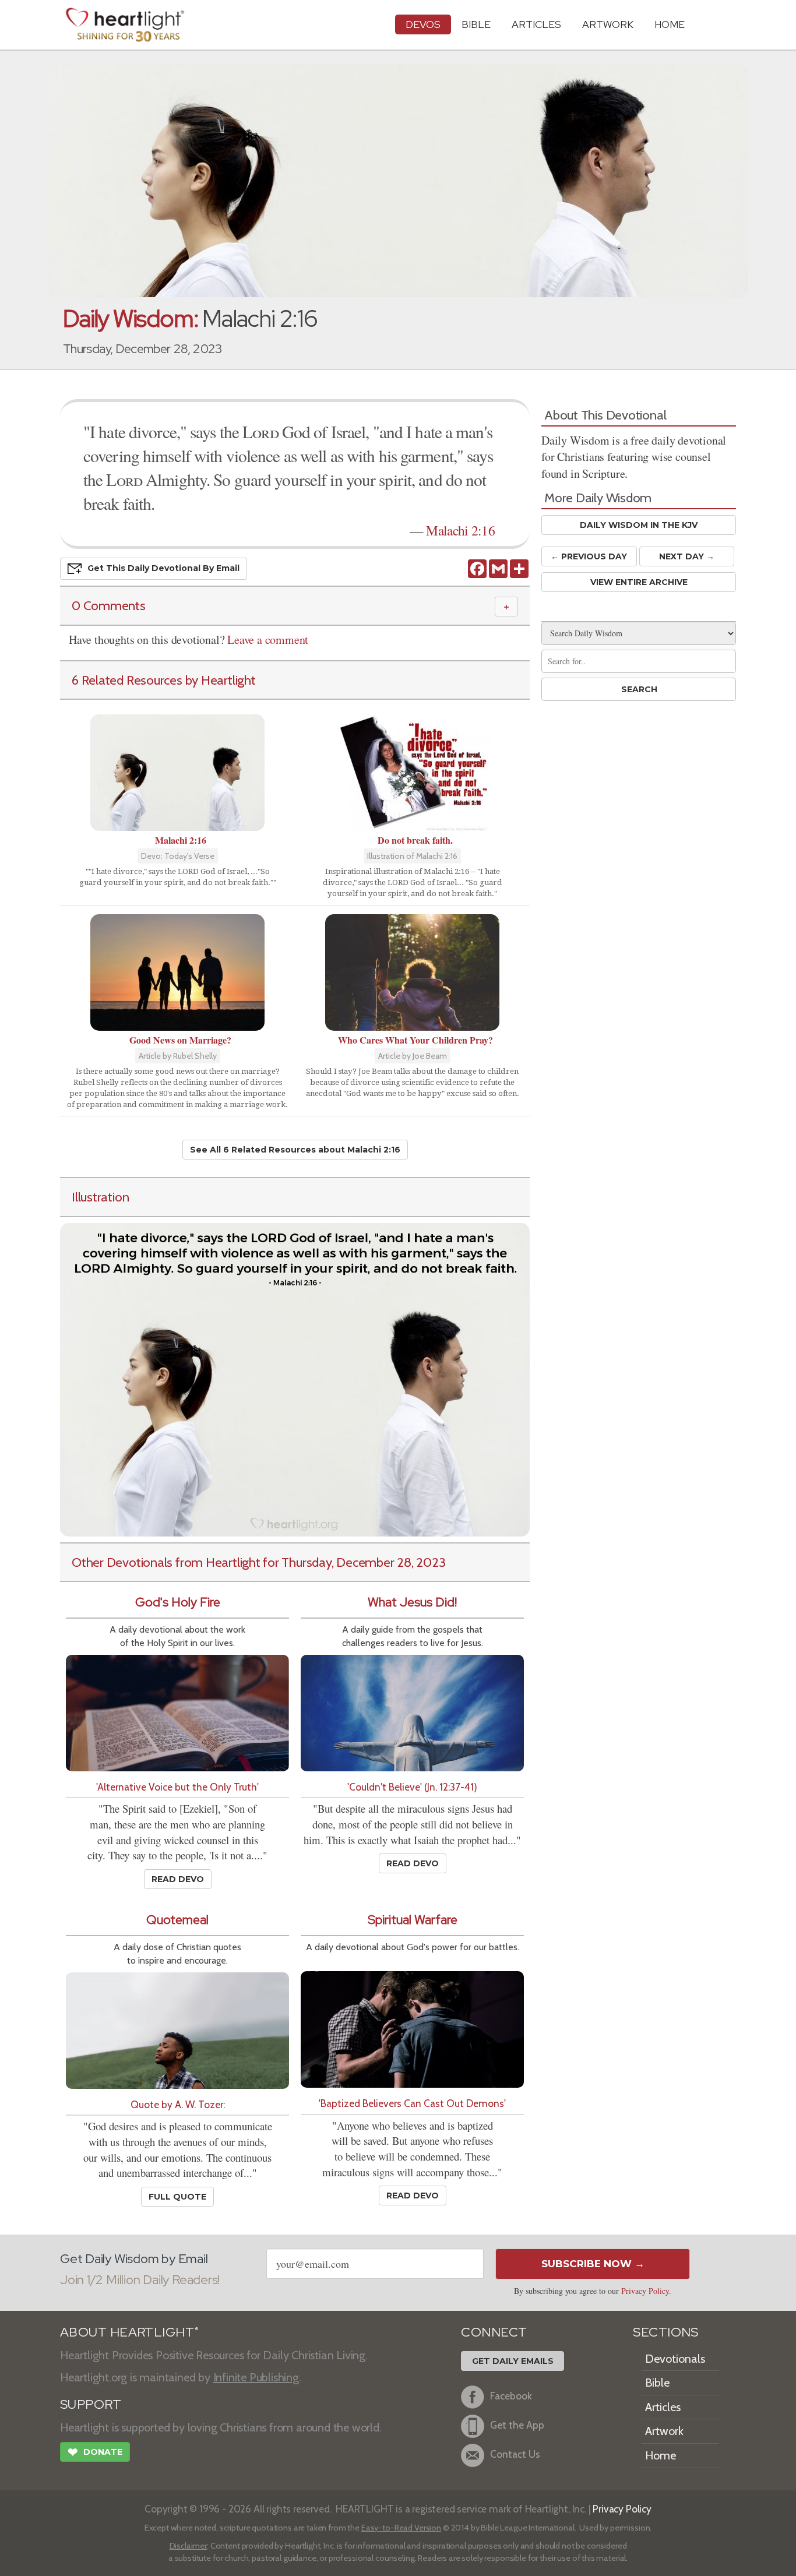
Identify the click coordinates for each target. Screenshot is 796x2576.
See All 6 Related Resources (295, 1150)
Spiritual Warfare (413, 1920)
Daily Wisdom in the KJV (639, 525)
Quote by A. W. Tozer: (178, 2104)
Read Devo (178, 1879)
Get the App (517, 2425)
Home (661, 2455)
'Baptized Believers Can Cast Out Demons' (412, 2103)
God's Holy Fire (178, 1602)
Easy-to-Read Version (401, 2528)
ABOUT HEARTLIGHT (129, 2332)
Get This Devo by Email (163, 568)
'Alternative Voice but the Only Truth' (177, 1787)
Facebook (511, 2396)
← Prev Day (589, 556)
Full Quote (177, 2197)
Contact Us (515, 2454)
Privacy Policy (645, 2291)
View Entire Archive (639, 582)
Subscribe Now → (593, 2264)
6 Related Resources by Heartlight (164, 680)
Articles (536, 24)
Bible (476, 24)
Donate (95, 2452)
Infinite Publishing (256, 2377)
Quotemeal (177, 1920)
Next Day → (687, 556)
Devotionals (675, 2359)
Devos (423, 24)
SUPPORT (91, 2404)
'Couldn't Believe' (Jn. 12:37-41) (412, 1787)
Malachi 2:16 (460, 530)
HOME (670, 24)
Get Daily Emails (513, 2361)
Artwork (608, 24)
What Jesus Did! (412, 1602)
